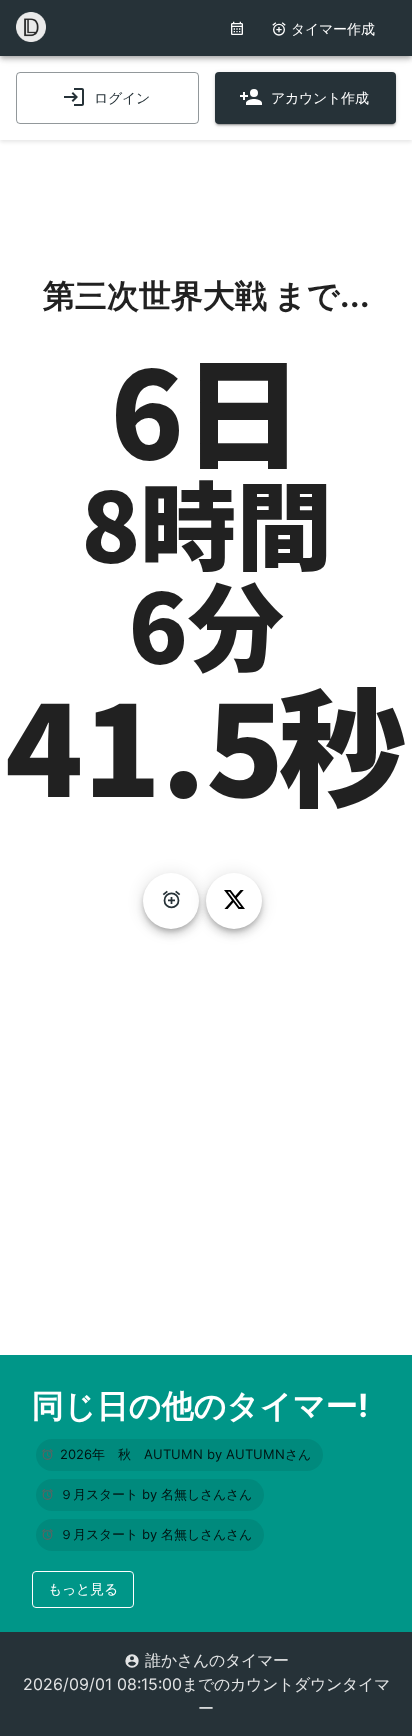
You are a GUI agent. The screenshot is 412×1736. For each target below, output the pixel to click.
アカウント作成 (320, 97)
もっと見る (83, 1588)
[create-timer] (171, 901)
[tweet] (234, 901)
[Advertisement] (206, 190)
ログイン (122, 97)
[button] (179, 1455)
